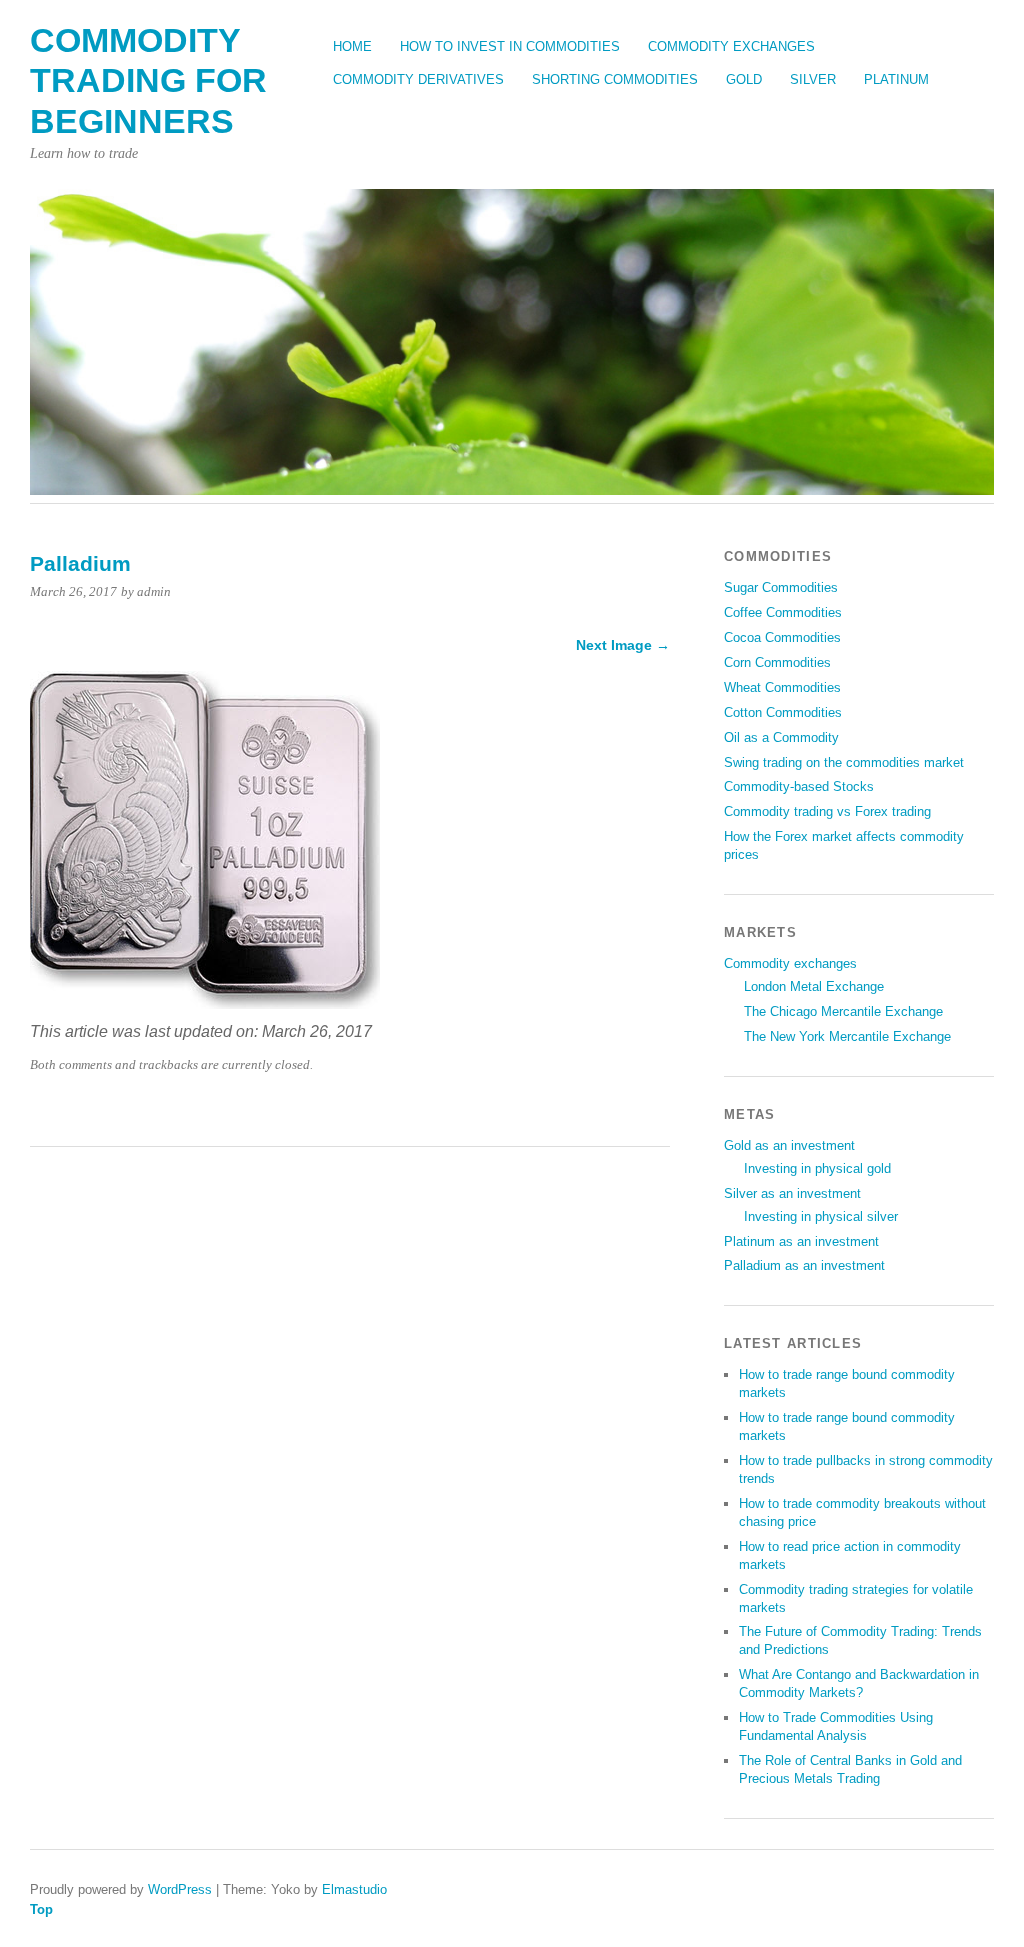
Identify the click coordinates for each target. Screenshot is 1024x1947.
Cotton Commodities (783, 712)
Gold (744, 79)
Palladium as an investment (804, 1265)
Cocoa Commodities (782, 637)
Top (41, 1909)
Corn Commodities (777, 662)
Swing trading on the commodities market (844, 762)
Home (352, 46)
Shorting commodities (615, 79)
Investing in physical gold (817, 1168)
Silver (813, 79)
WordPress (180, 1889)
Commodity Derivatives (418, 79)
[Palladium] (205, 1003)
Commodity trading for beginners (148, 81)
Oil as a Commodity (781, 737)
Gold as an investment (789, 1145)
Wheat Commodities (782, 687)
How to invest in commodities (510, 46)
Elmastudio (354, 1889)
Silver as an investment (792, 1193)
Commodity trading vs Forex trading (827, 811)
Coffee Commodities (783, 612)
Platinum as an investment (801, 1241)
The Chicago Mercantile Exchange (843, 1011)
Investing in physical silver (821, 1216)
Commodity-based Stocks (799, 786)
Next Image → (623, 645)
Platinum (896, 79)
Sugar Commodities (781, 587)
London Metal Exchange (814, 986)
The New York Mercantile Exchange (847, 1036)
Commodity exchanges (731, 46)
